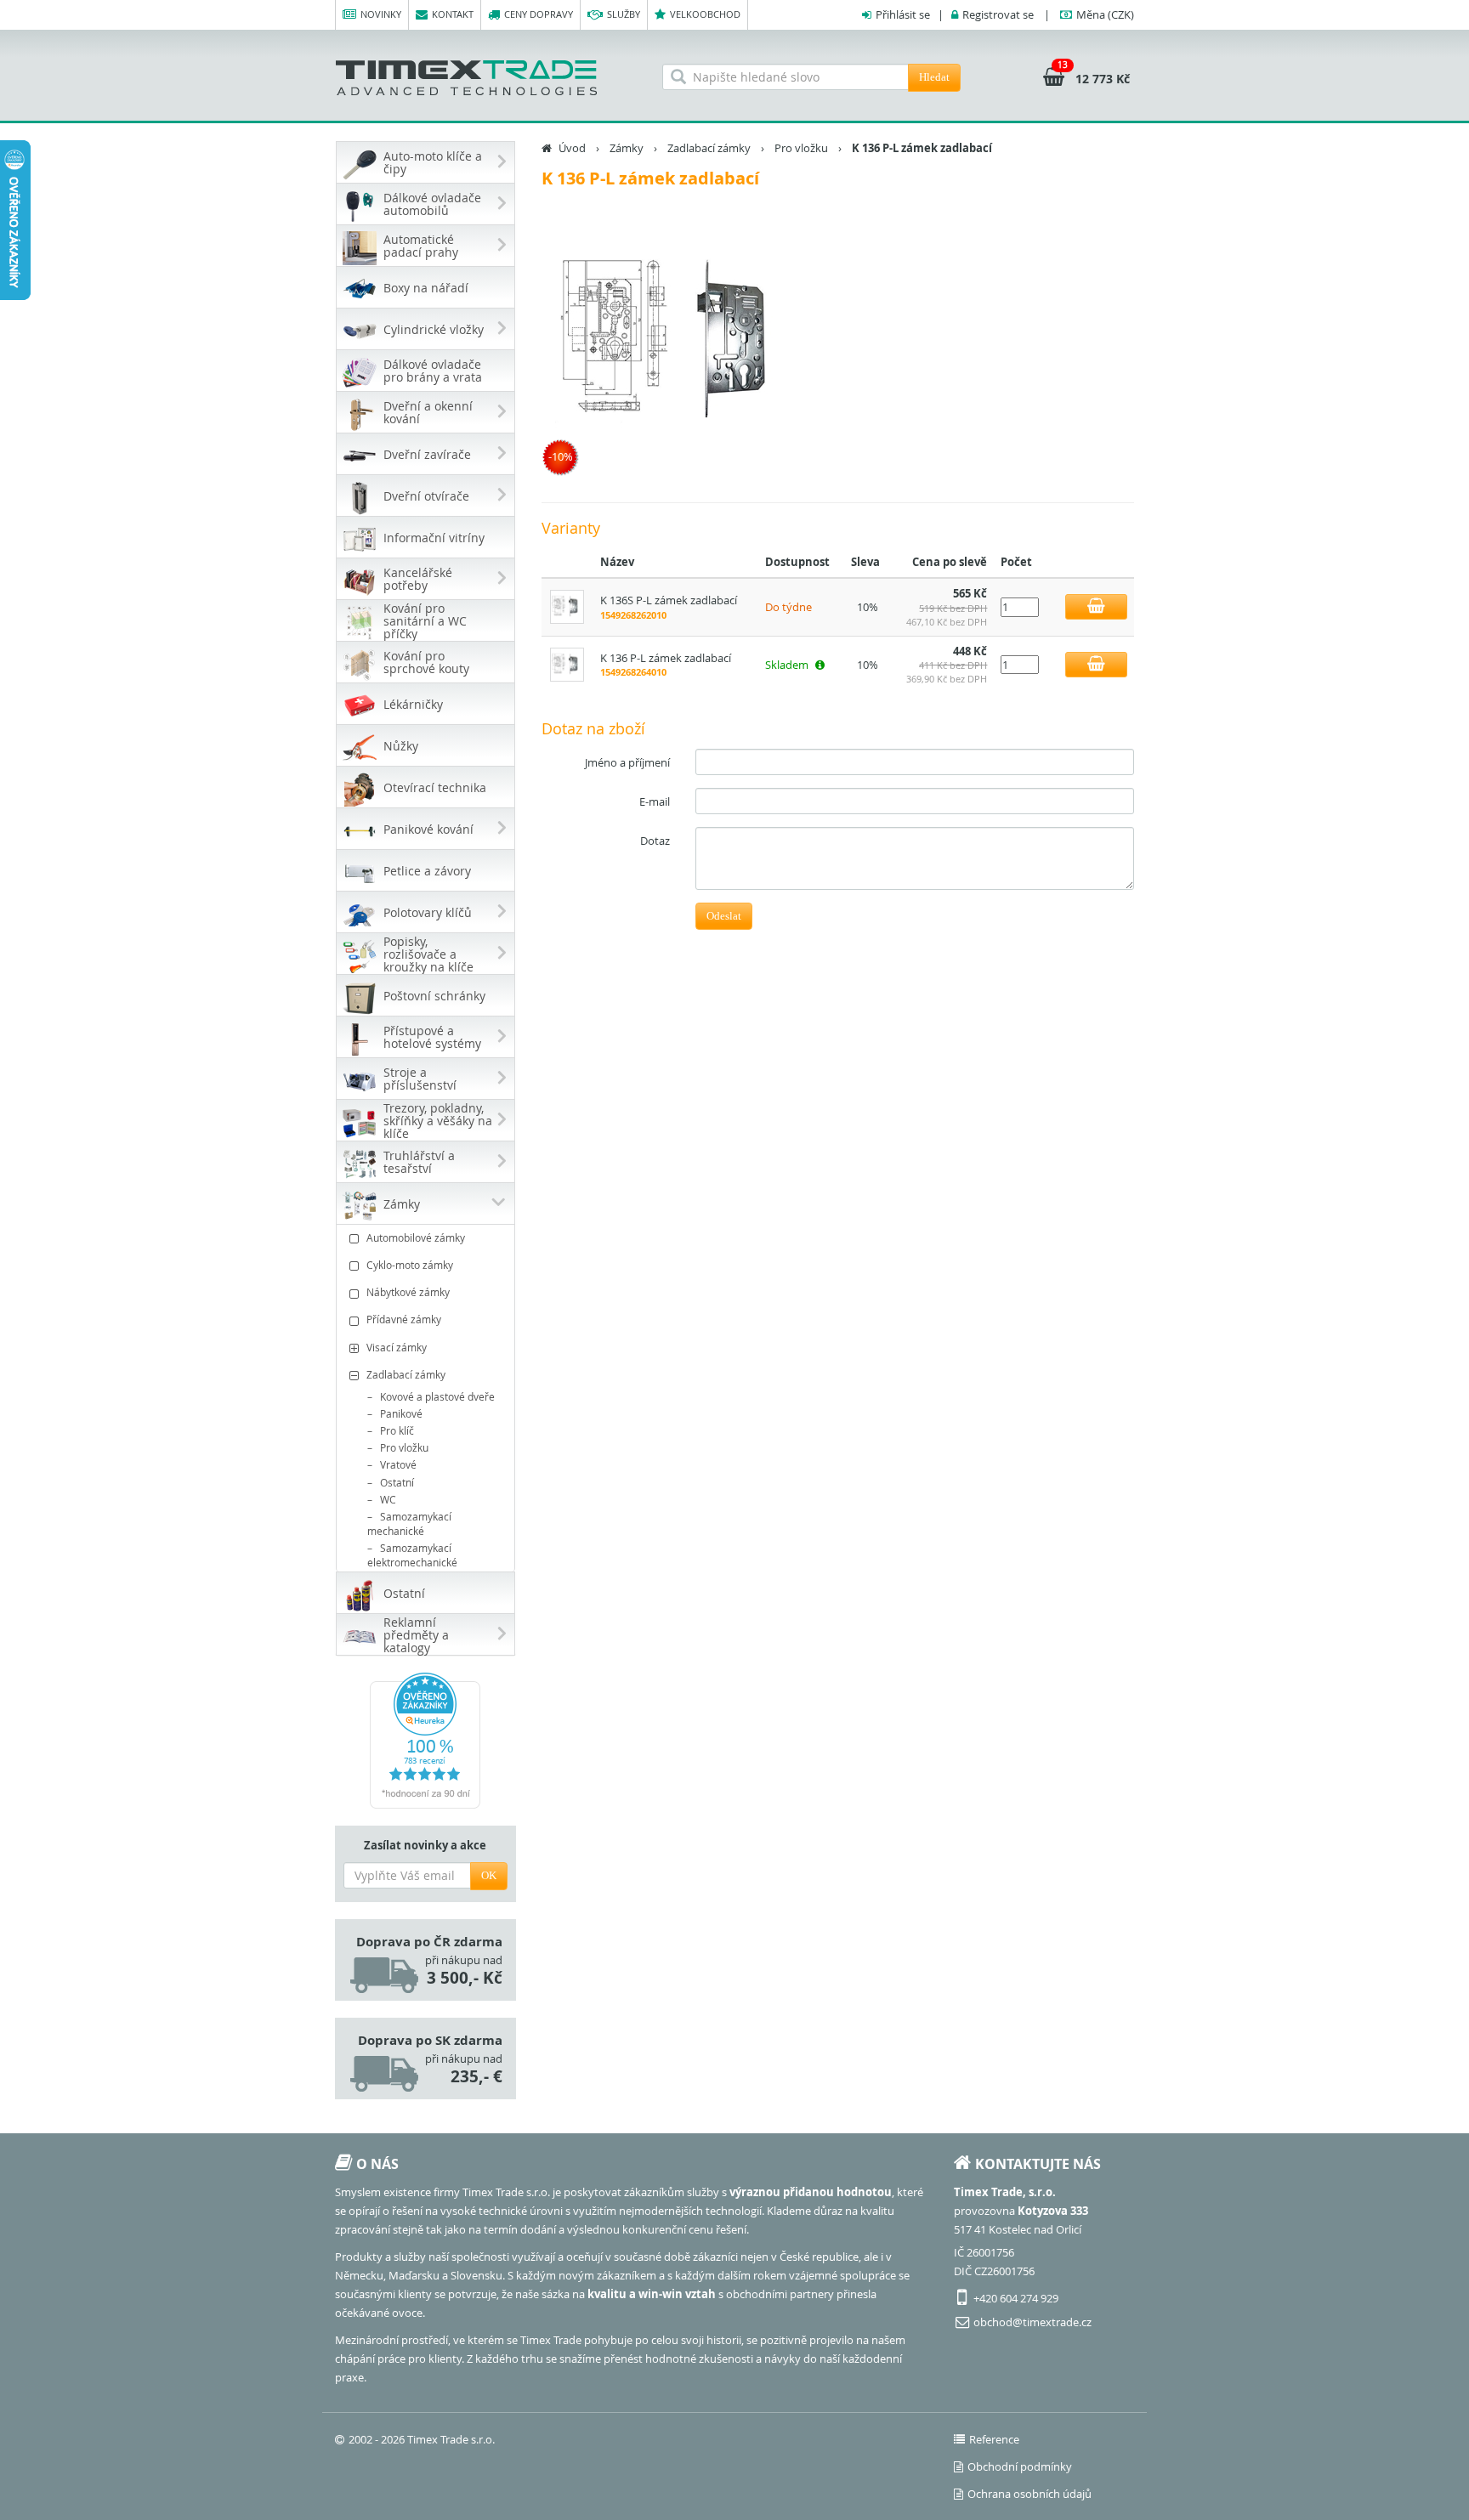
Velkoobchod (705, 14)
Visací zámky (397, 1347)
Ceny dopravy (539, 14)
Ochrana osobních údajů (1029, 2494)
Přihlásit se (903, 14)
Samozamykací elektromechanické (412, 1555)
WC (388, 1499)
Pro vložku (404, 1447)
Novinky (381, 14)
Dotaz (655, 841)
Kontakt (453, 14)
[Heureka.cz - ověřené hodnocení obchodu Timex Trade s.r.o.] (425, 1741)
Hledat (934, 77)
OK (489, 1875)
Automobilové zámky (416, 1237)
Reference (994, 2439)
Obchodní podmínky (1020, 2466)
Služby (624, 14)
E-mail (655, 801)
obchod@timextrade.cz (1032, 2322)
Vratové (398, 1464)
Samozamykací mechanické (409, 1523)
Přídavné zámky (404, 1319)
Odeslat (724, 916)
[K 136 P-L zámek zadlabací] (683, 345)
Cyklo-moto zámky (410, 1265)
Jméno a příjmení (627, 762)
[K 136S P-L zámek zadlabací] (567, 606)
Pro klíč (397, 1430)
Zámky (627, 148)
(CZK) (1105, 14)
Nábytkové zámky (408, 1292)
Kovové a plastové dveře (437, 1396)
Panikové (401, 1413)
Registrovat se (998, 14)
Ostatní (397, 1482)
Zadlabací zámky (406, 1374)
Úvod (572, 148)
